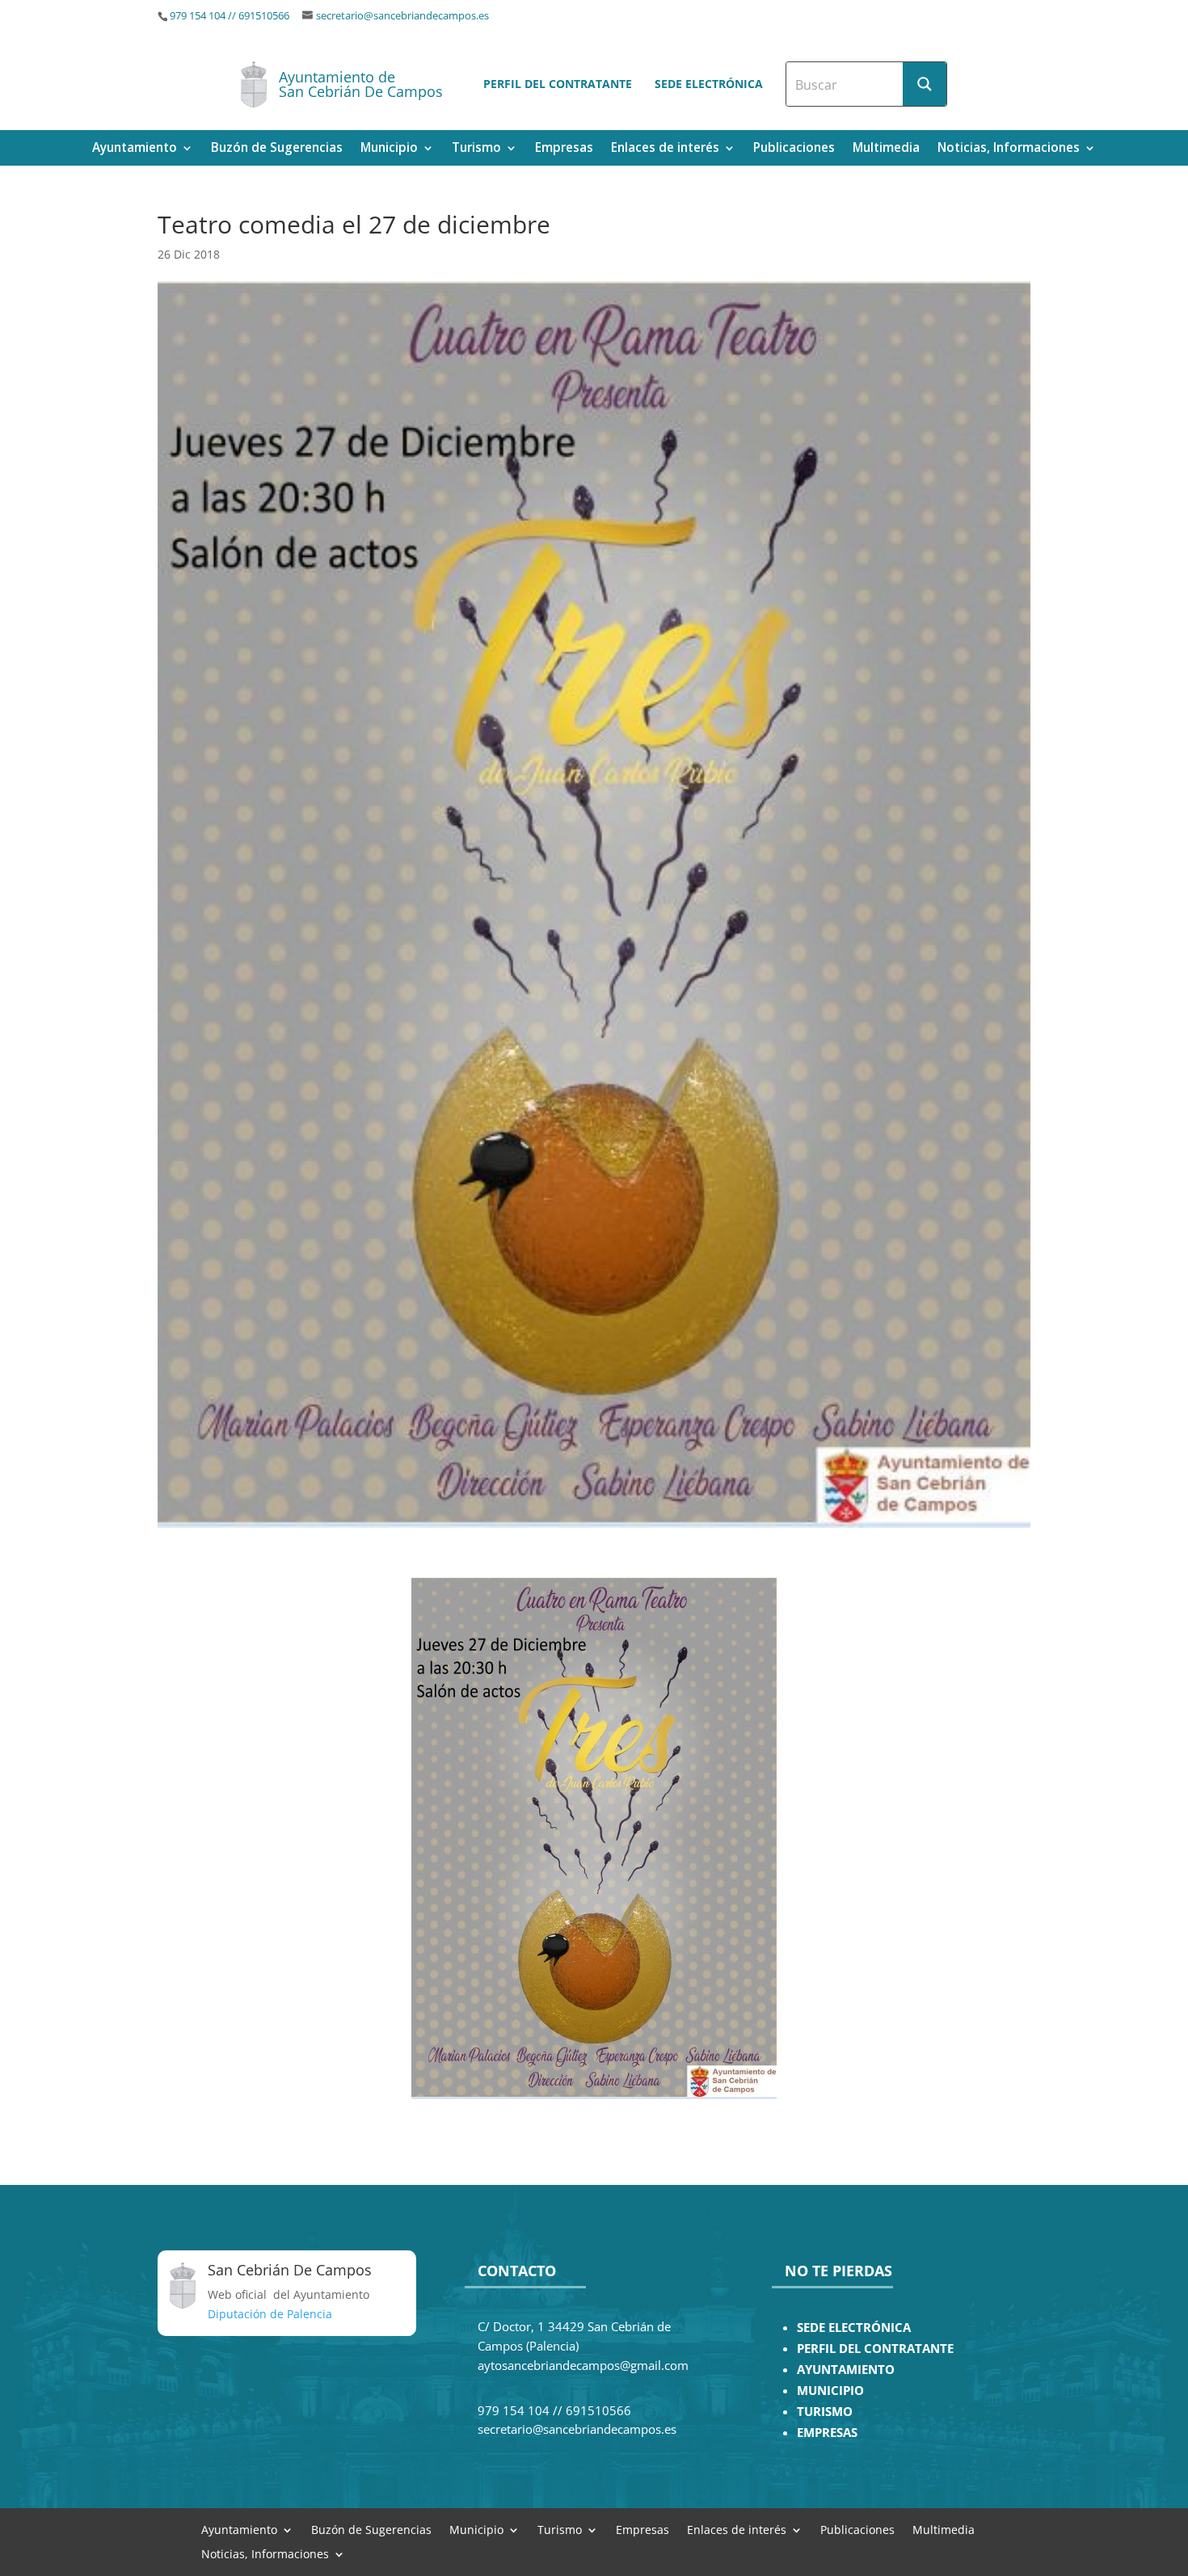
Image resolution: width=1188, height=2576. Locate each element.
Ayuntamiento (135, 149)
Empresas (564, 149)
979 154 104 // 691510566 (230, 16)
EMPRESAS (827, 2433)
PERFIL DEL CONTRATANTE (875, 2349)
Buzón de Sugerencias (277, 149)
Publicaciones (794, 149)
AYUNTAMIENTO (846, 2370)
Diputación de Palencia (270, 2314)
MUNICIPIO (830, 2391)
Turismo (476, 149)
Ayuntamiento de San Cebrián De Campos (361, 84)
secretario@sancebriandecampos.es (402, 16)
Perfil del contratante (558, 84)
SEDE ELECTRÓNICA (854, 2328)
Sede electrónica (709, 84)
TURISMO (825, 2412)
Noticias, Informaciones (1009, 149)
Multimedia (886, 149)
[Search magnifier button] (925, 84)
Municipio (389, 149)
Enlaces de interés (665, 149)
